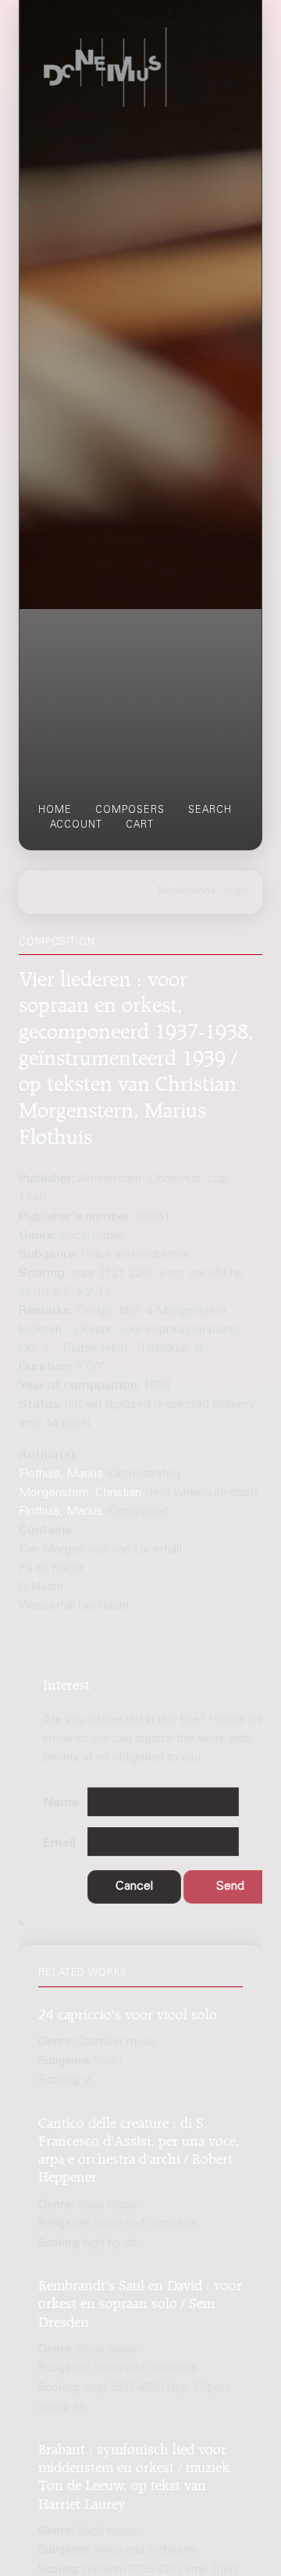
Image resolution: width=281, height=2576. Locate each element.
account (76, 825)
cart (140, 825)
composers (130, 811)
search (210, 811)
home (55, 811)
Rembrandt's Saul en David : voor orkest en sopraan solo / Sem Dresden (140, 2301)
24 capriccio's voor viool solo (128, 2012)
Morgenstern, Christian (80, 1493)
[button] (134, 1887)
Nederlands (187, 892)
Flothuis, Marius (61, 1474)
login (237, 892)
